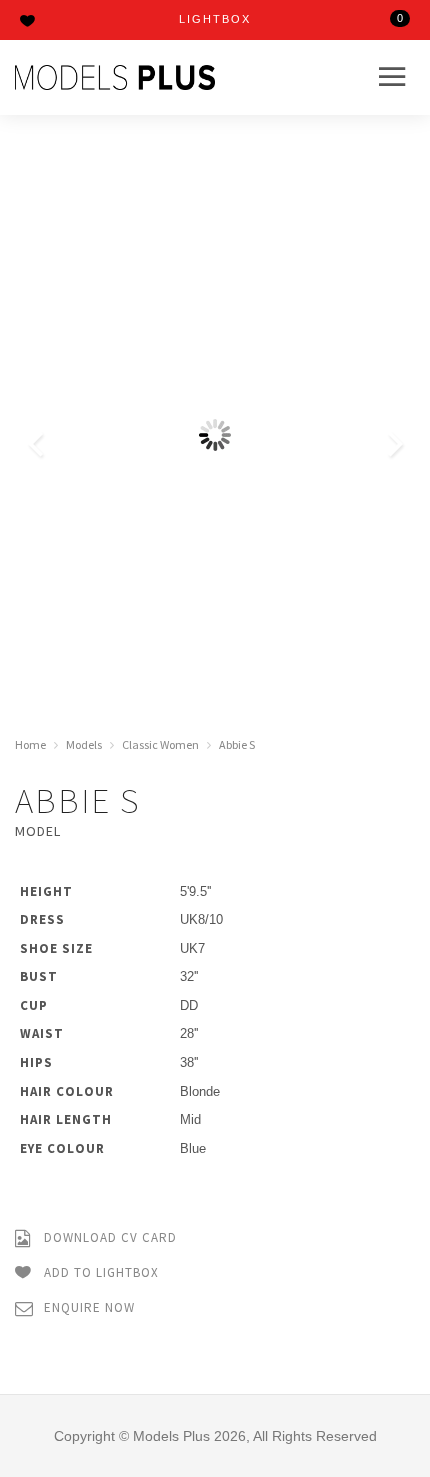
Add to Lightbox (99, 1272)
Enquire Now (87, 1307)
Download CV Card (108, 1237)
